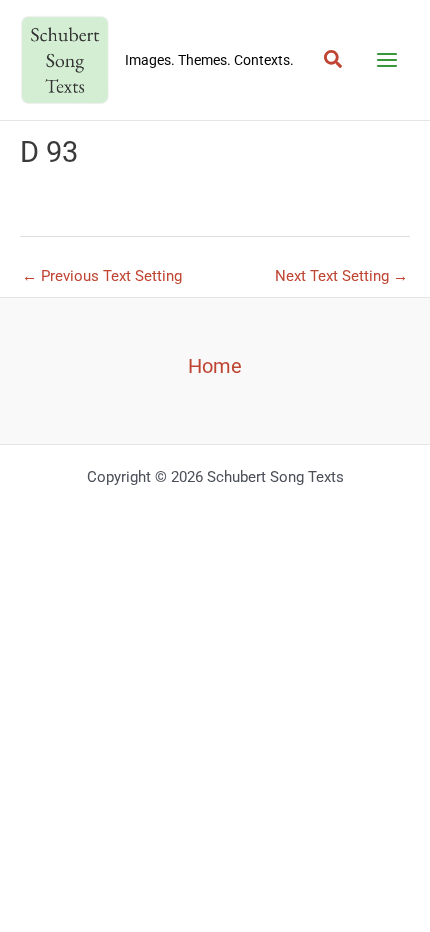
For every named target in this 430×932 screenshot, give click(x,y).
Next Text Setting (341, 276)
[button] (334, 60)
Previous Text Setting (102, 276)
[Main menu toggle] (387, 60)
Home (215, 366)
